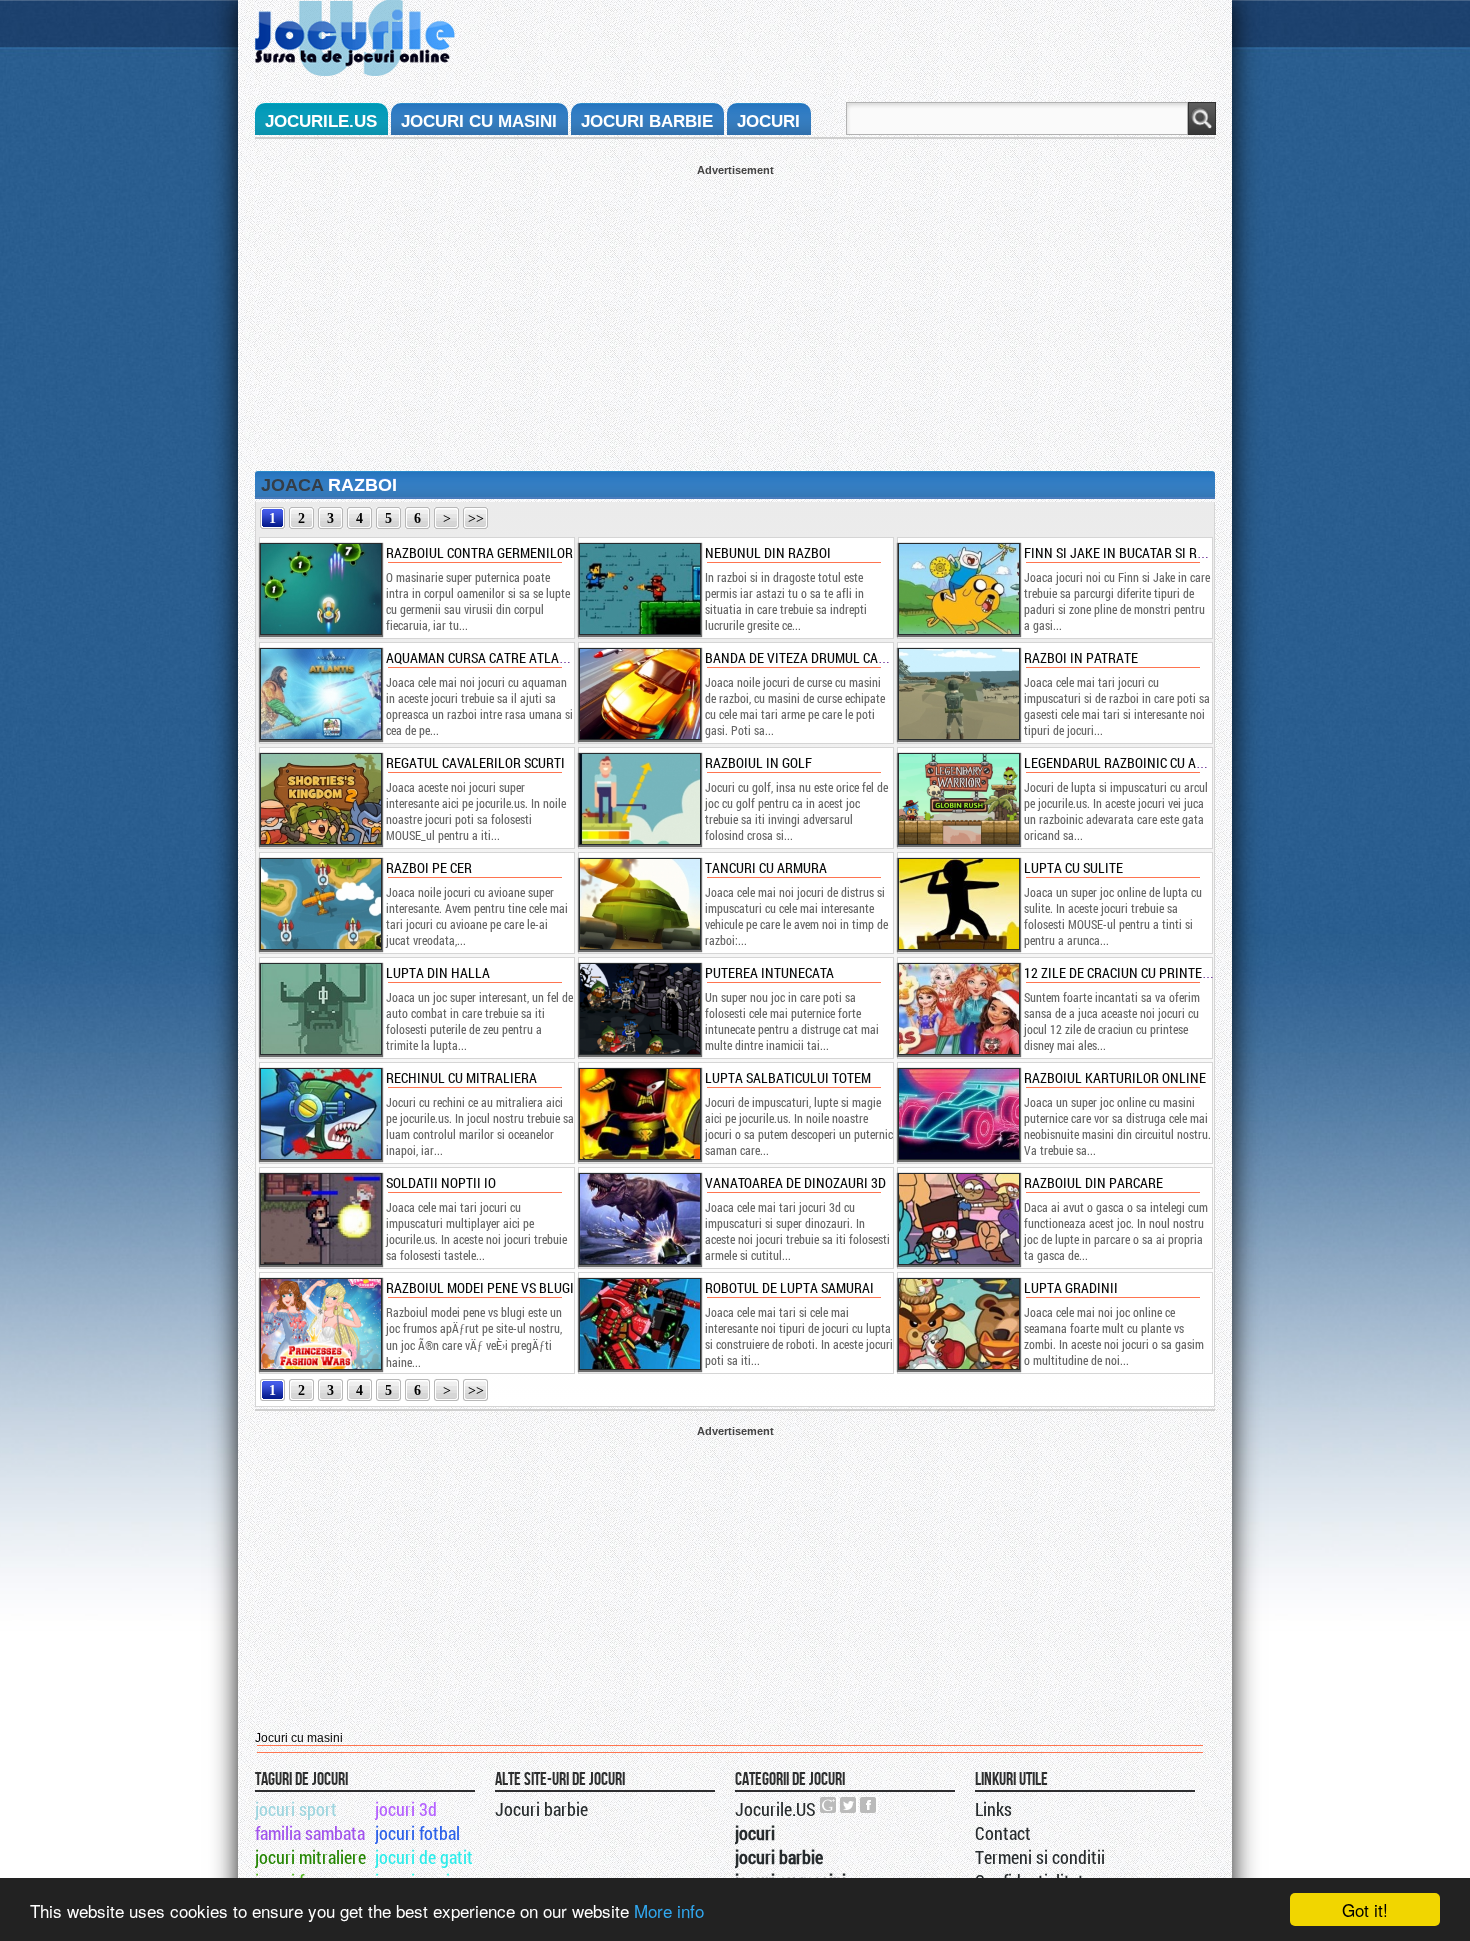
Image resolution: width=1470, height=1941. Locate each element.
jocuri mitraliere (310, 1857)
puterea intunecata (769, 972)
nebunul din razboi (768, 552)
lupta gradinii (1071, 1287)
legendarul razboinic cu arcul (1125, 762)
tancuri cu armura (766, 867)
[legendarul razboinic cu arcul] (958, 799)
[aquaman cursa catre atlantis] (320, 694)
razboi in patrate (1081, 657)
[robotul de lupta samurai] (639, 1324)
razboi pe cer (429, 867)
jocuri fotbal (417, 1833)
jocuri (768, 121)
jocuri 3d (406, 1809)
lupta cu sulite (1073, 867)
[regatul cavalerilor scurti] (320, 799)
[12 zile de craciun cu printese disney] (958, 1009)
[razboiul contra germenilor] (320, 589)
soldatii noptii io (441, 1182)
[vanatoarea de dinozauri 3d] (639, 1219)
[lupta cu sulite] (958, 904)
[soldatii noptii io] (320, 1219)
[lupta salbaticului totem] (639, 1114)
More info (669, 1910)
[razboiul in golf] (639, 799)
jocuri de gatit (424, 1857)
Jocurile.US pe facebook (869, 1805)
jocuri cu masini (479, 121)
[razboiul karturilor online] (958, 1114)
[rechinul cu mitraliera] (320, 1114)
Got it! (1365, 1909)
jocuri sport (296, 1809)
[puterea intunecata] (639, 1009)
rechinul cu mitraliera (461, 1077)
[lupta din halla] (320, 1009)
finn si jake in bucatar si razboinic (1138, 552)
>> (476, 518)
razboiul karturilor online (1115, 1077)
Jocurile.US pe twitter (849, 1805)
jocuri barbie (647, 121)
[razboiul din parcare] (958, 1219)
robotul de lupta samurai (789, 1287)
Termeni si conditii (1040, 1857)
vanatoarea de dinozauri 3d (795, 1182)
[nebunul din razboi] (639, 589)
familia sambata (310, 1833)
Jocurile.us (321, 121)
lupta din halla (438, 972)
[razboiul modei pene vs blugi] (320, 1324)
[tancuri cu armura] (639, 904)
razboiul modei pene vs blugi (480, 1287)
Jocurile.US (775, 1809)
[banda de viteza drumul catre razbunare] (639, 694)
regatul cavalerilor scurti (475, 762)
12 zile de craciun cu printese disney (1143, 972)
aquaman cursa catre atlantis (486, 657)
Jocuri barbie (541, 1809)
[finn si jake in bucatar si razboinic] (958, 589)
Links (993, 1809)
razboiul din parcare (1093, 1182)
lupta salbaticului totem (788, 1077)
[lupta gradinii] (958, 1324)
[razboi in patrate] (958, 694)
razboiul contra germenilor (479, 552)
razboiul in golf (758, 762)
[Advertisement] (735, 316)
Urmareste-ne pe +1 (829, 1805)
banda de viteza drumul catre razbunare (839, 657)
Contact (1003, 1833)
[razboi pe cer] (320, 904)
